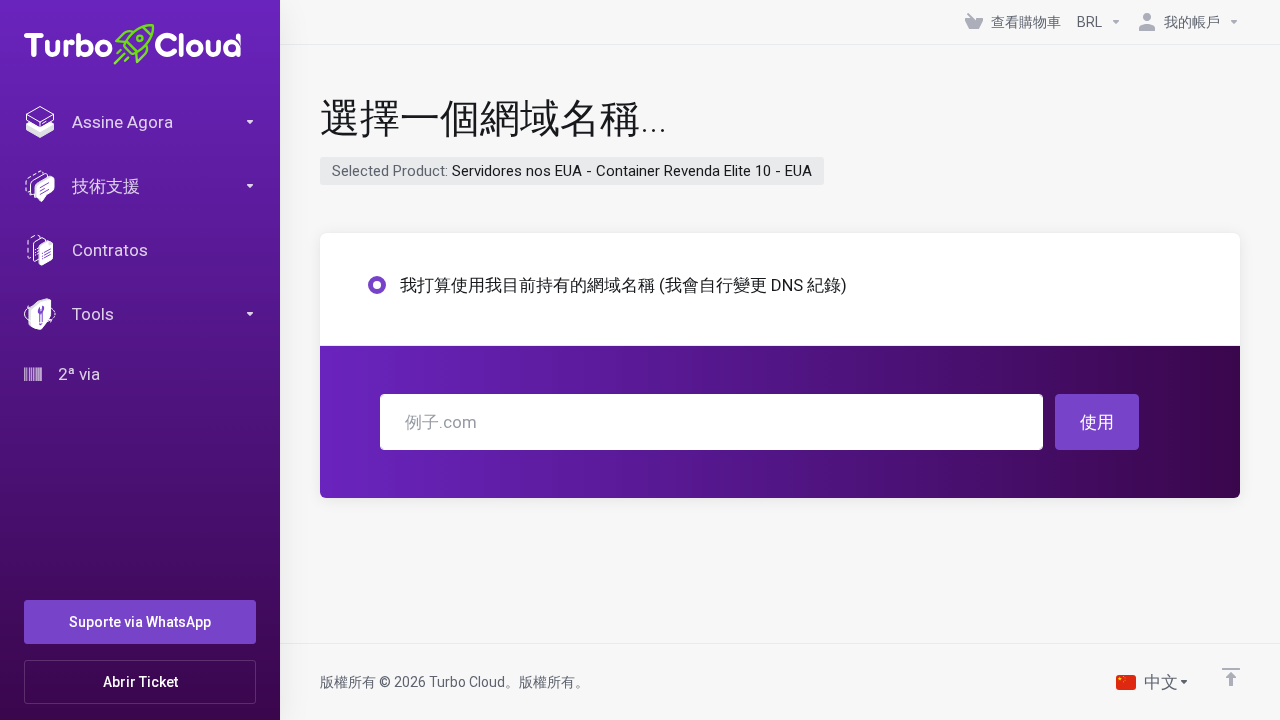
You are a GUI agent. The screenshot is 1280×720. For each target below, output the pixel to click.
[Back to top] (1231, 677)
